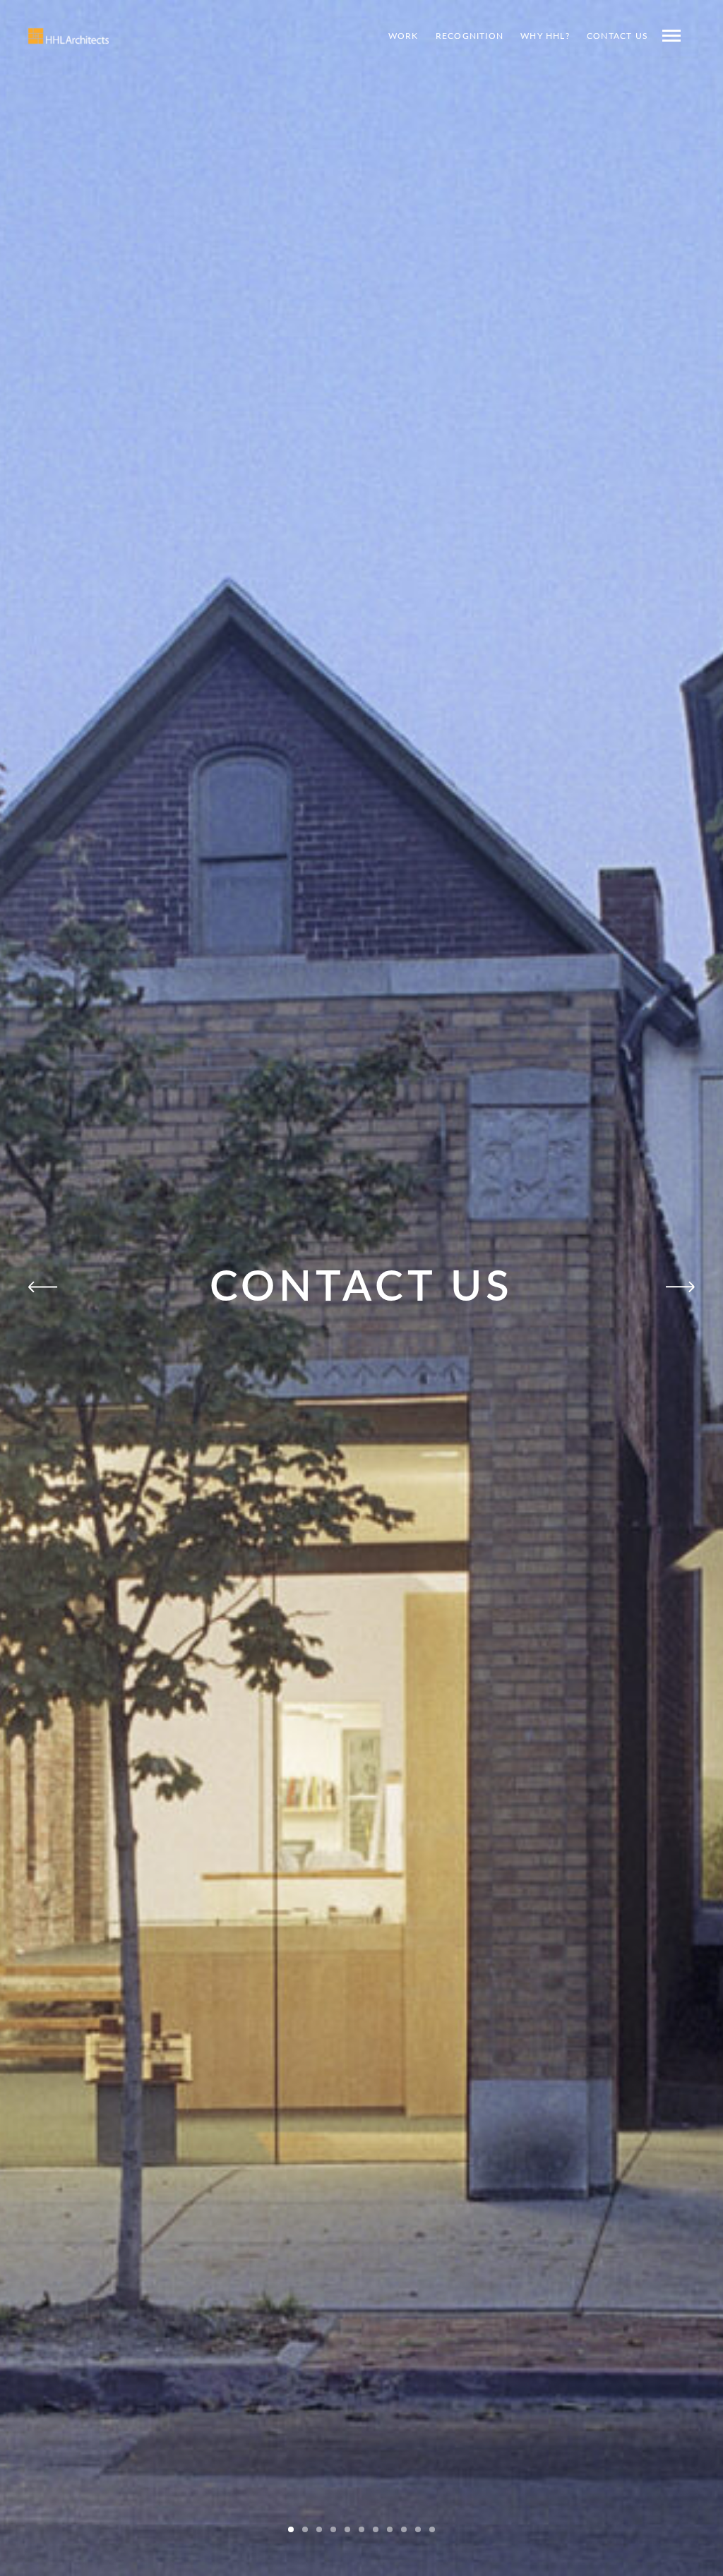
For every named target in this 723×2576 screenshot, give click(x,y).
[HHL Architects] (68, 36)
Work (404, 36)
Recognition (470, 36)
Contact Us (617, 36)
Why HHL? (545, 36)
